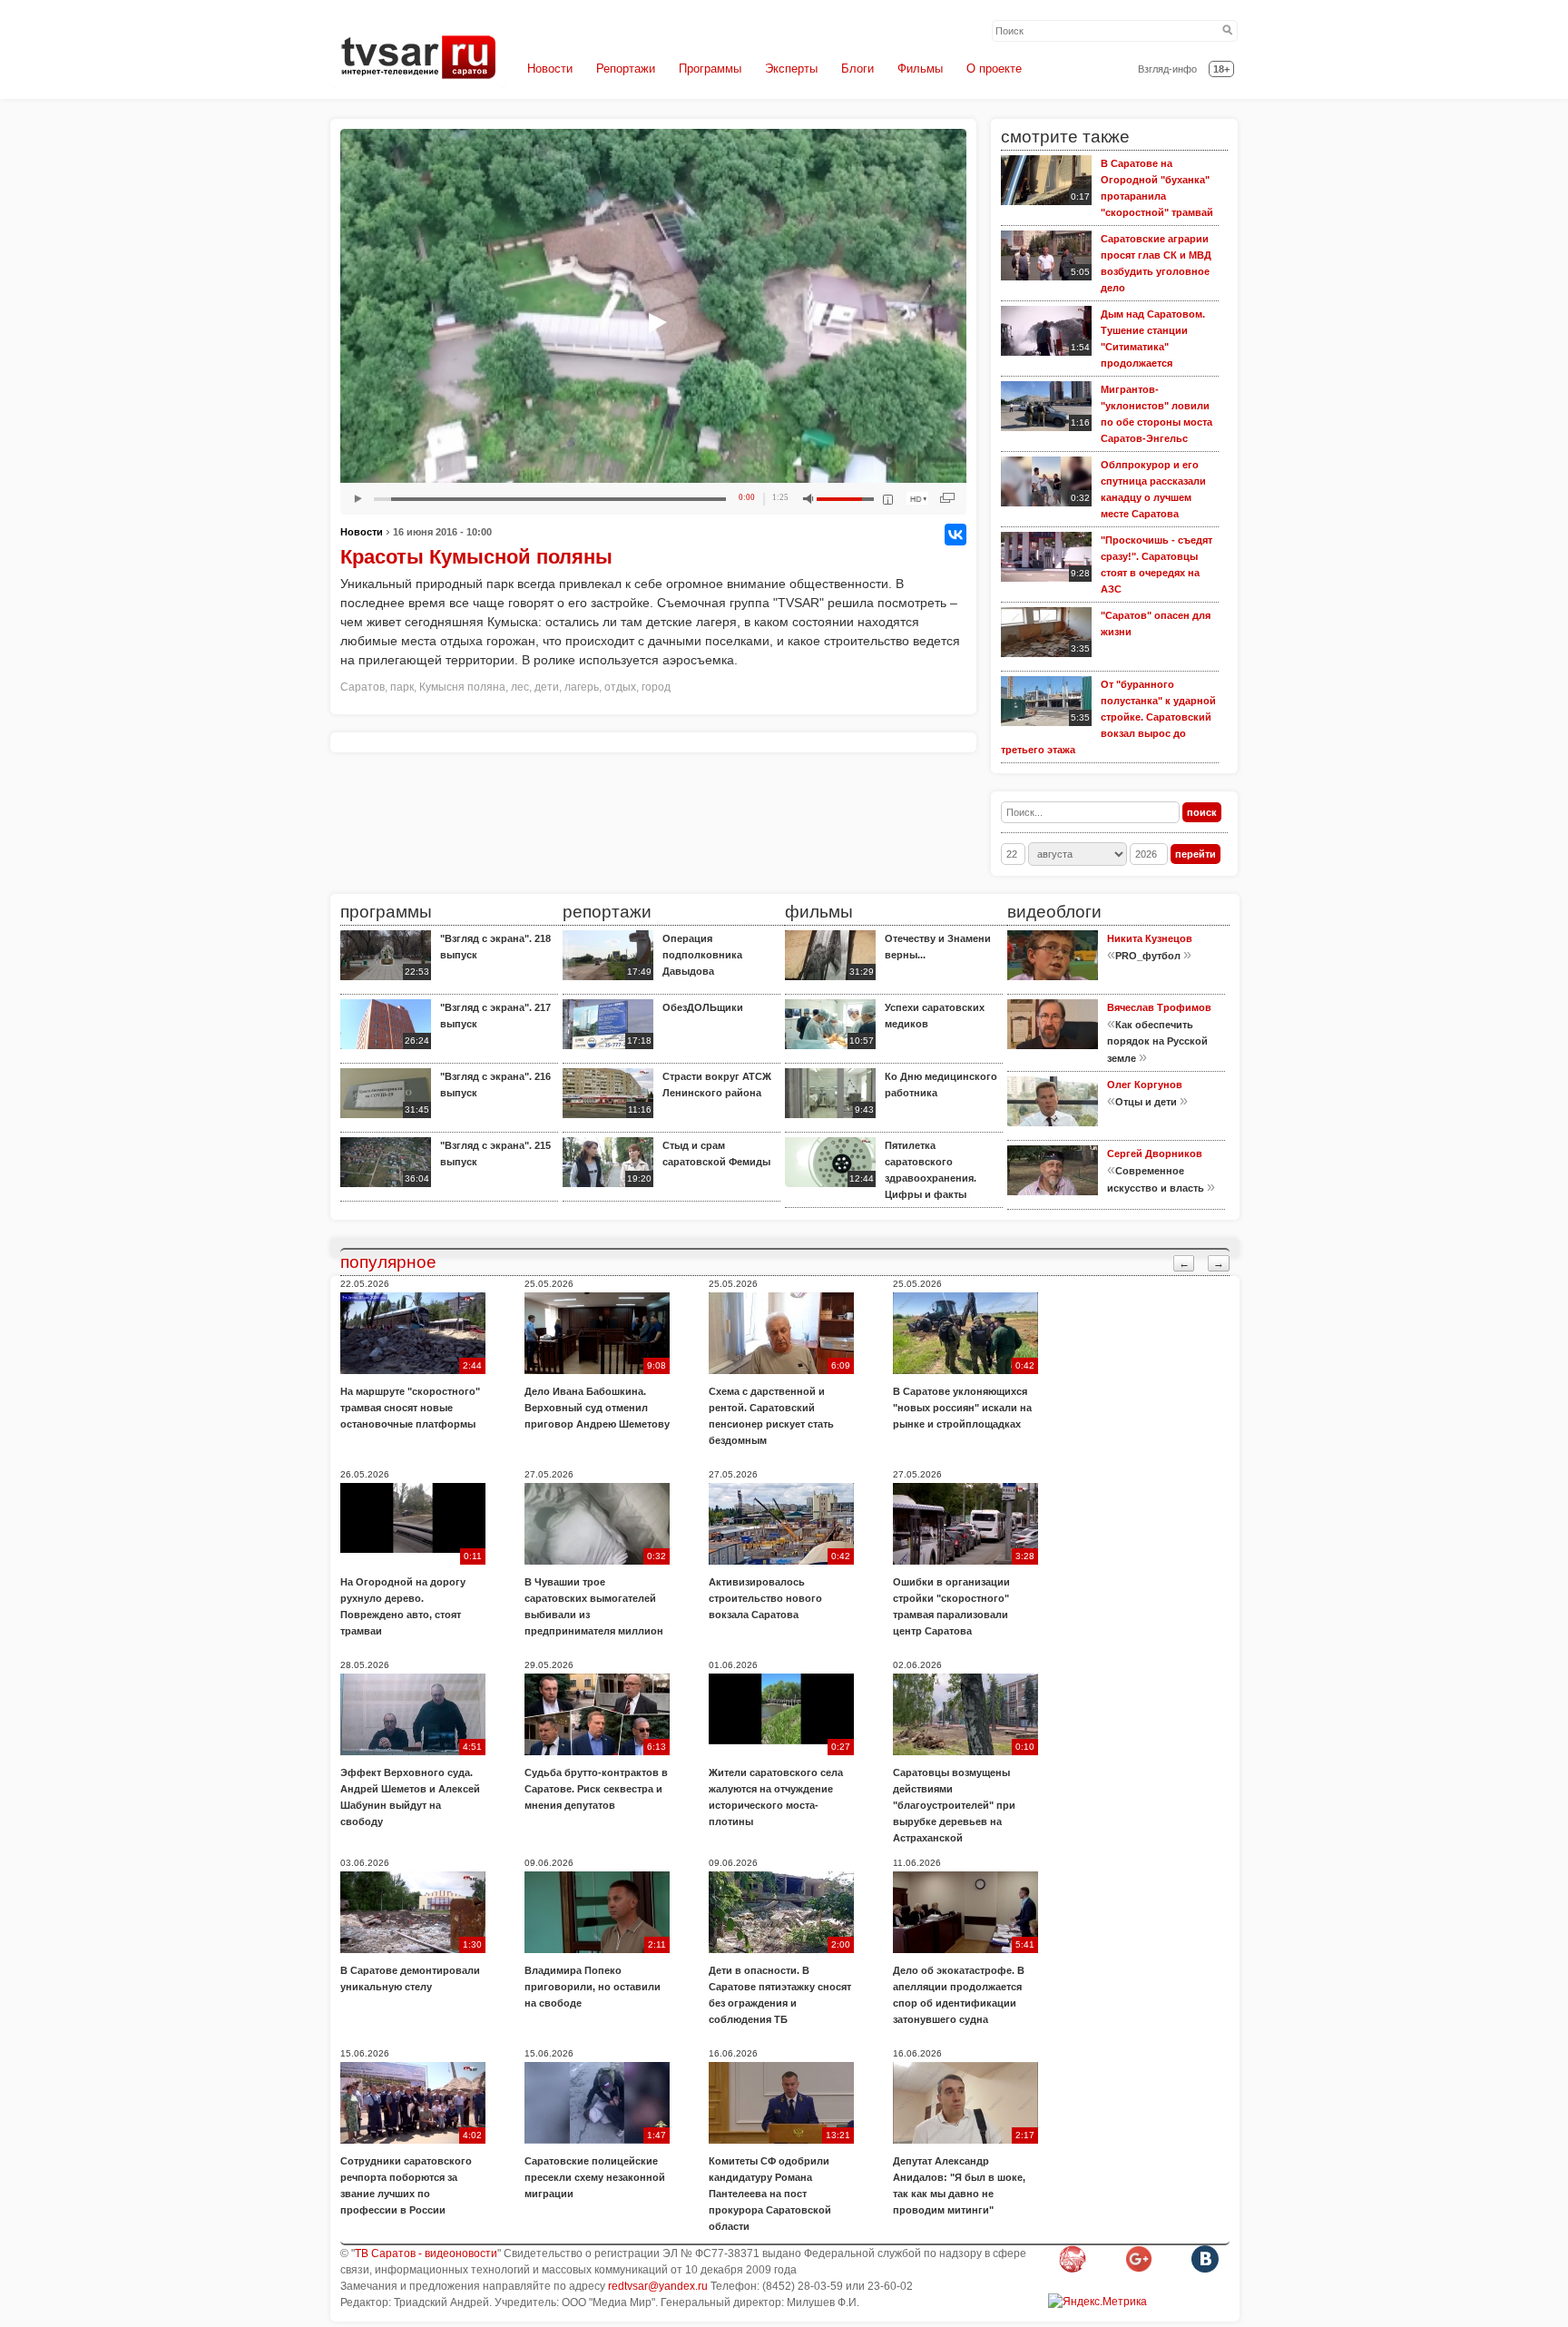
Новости (550, 69)
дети (547, 687)
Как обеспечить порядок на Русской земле (1157, 1041)
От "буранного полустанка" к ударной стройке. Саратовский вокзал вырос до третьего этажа (1108, 717)
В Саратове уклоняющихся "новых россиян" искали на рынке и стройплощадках (962, 1408)
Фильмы (920, 69)
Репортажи (626, 69)
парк (402, 687)
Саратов (363, 687)
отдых (620, 687)
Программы (710, 69)
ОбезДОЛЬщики (703, 1007)
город (656, 687)
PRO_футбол (1148, 956)
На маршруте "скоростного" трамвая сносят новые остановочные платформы (410, 1408)
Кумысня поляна (462, 687)
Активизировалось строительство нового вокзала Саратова (765, 1598)
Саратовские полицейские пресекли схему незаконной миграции (595, 2177)
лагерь (582, 687)
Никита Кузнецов (1150, 938)
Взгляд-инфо (1167, 69)
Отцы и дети (1146, 1102)
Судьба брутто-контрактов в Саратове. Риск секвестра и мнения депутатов (596, 1789)
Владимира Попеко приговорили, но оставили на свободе (593, 1987)
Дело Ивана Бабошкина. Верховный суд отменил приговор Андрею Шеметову (597, 1408)
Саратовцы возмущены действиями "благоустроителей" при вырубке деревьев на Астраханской (954, 1805)
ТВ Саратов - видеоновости (426, 2253)
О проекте (994, 69)
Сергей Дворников (1155, 1154)
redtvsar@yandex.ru (658, 2286)
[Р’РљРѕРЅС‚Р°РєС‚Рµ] (955, 535)
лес (520, 687)
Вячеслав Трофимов (1159, 1007)
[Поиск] (1228, 31)
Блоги (857, 69)
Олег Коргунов (1145, 1085)
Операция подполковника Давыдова (702, 955)
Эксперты (791, 69)
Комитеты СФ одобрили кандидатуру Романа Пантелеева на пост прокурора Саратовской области (770, 2194)
